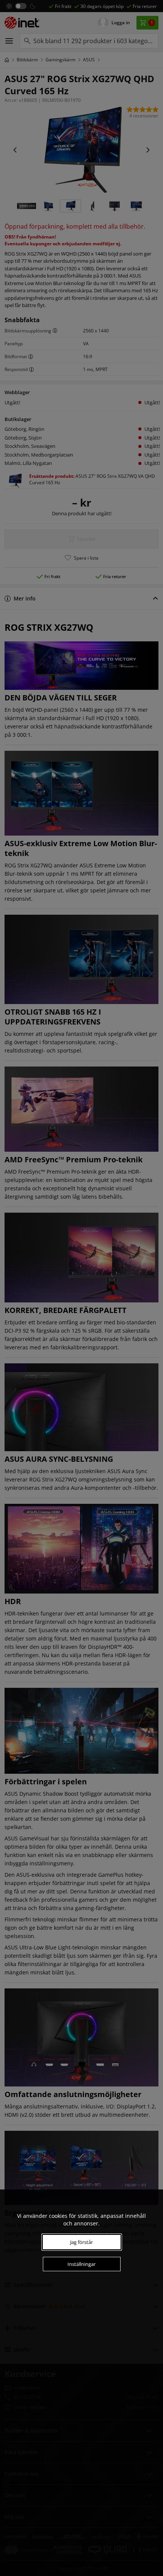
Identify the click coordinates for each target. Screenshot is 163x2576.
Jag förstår (81, 2242)
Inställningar (81, 2264)
